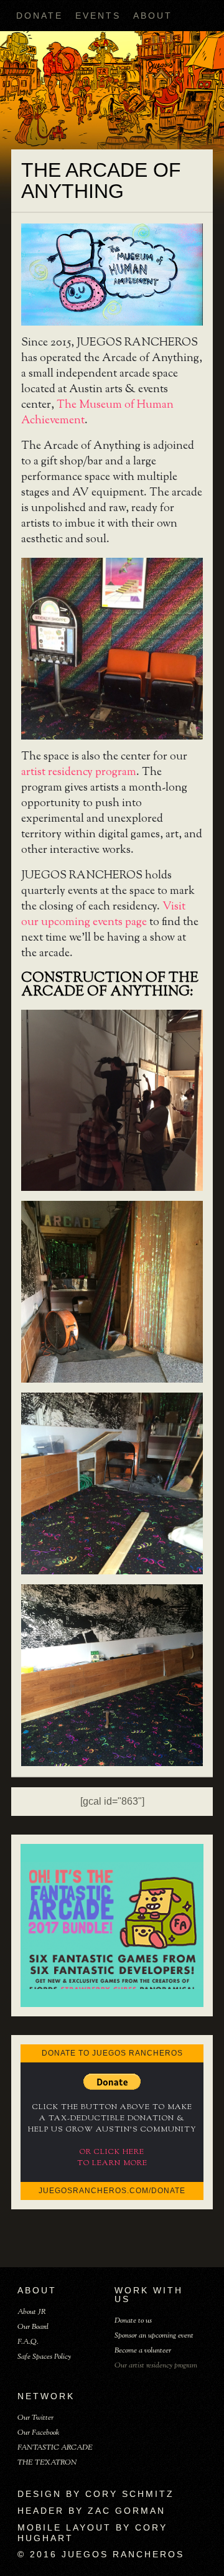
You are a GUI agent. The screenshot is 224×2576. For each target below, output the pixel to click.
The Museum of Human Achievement (97, 413)
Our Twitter (35, 2418)
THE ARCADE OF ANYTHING (101, 181)
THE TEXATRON (47, 2463)
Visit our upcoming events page (103, 915)
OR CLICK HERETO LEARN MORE (112, 2158)
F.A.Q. (28, 2342)
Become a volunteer (143, 2351)
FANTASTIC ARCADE (55, 2448)
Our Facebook (38, 2433)
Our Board (33, 2327)
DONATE (40, 16)
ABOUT (153, 16)
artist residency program (79, 773)
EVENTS (98, 16)
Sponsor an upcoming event (154, 2336)
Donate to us (133, 2321)
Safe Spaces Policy (44, 2357)
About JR (32, 2312)
